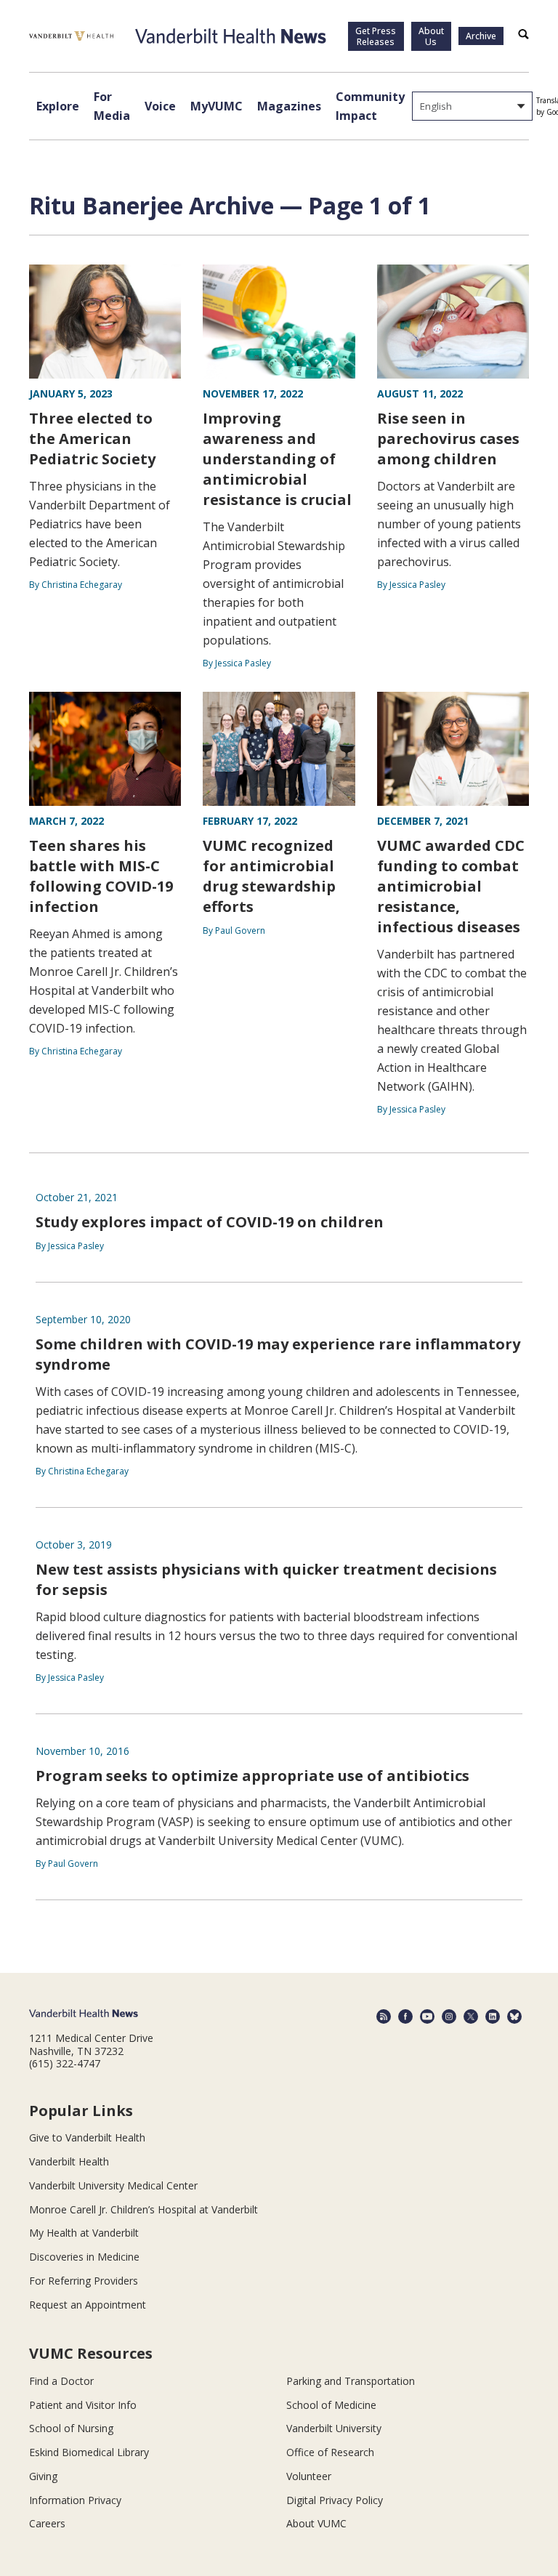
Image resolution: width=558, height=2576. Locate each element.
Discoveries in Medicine (84, 2257)
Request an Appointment (88, 2305)
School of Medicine (331, 2405)
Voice (160, 106)
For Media (112, 106)
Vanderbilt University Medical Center (113, 2185)
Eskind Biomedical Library (89, 2452)
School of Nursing (71, 2428)
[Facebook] (405, 2016)
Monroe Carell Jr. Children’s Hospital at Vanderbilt (143, 2209)
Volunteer (309, 2476)
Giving (43, 2476)
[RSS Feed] (384, 2016)
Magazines (289, 106)
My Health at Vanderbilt (84, 2233)
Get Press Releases (376, 36)
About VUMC (316, 2523)
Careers (47, 2523)
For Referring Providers (84, 2281)
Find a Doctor (61, 2381)
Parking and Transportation (351, 2381)
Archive (481, 36)
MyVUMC (217, 106)
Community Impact (370, 106)
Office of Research (330, 2452)
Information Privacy (75, 2500)
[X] (471, 2016)
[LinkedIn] (493, 2016)
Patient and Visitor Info (83, 2405)
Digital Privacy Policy (335, 2500)
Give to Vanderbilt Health (87, 2137)
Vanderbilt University (334, 2428)
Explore (58, 106)
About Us (431, 36)
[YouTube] (427, 2016)
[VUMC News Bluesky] (514, 2016)
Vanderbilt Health (69, 2161)
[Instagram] (449, 2016)
